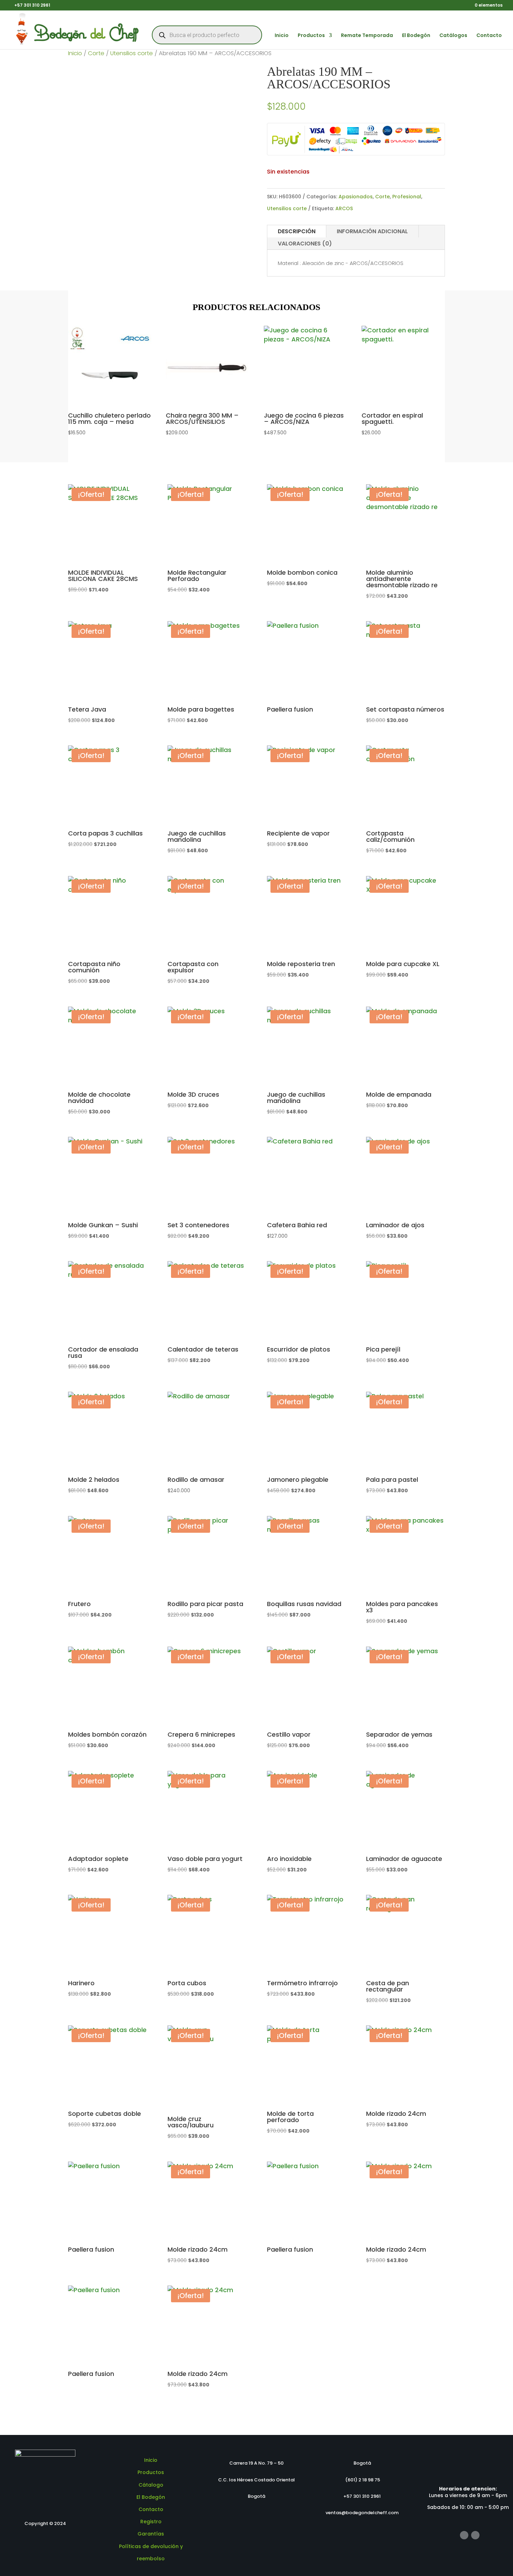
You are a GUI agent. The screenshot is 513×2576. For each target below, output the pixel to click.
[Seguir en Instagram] (475, 2535)
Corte (96, 53)
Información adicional (372, 231)
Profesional (407, 197)
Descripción (297, 231)
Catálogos (453, 36)
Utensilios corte (132, 53)
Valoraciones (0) (305, 244)
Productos (311, 36)
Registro (151, 2522)
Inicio (282, 36)
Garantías (151, 2534)
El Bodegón (416, 36)
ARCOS (344, 208)
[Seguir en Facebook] (464, 2535)
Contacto (489, 36)
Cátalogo (151, 2485)
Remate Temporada (367, 36)
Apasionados (356, 197)
